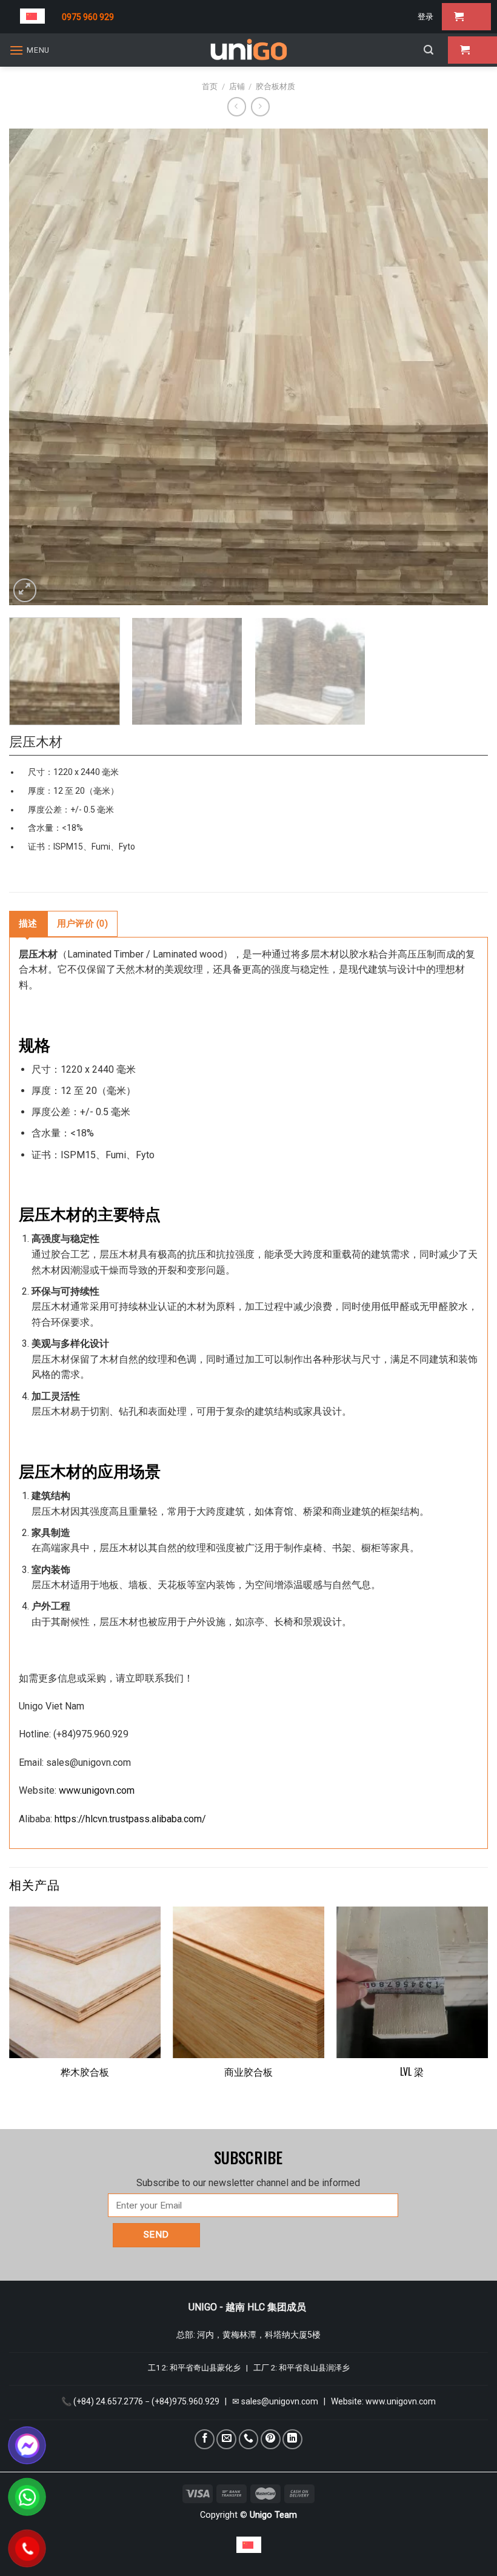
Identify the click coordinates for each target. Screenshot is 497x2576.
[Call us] (249, 2439)
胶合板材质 (275, 86)
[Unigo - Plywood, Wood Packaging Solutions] (248, 50)
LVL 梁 (412, 2072)
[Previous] (34, 367)
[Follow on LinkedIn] (292, 2439)
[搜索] (429, 50)
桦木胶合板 (85, 2072)
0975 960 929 (88, 17)
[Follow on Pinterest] (271, 2439)
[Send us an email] (226, 2439)
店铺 (237, 86)
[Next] (463, 367)
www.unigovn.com (97, 1790)
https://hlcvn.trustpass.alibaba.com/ (130, 1819)
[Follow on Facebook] (205, 2439)
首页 (210, 86)
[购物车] (466, 17)
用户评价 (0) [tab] (82, 924)
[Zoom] (25, 590)
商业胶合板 (248, 2072)
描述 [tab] (28, 924)
